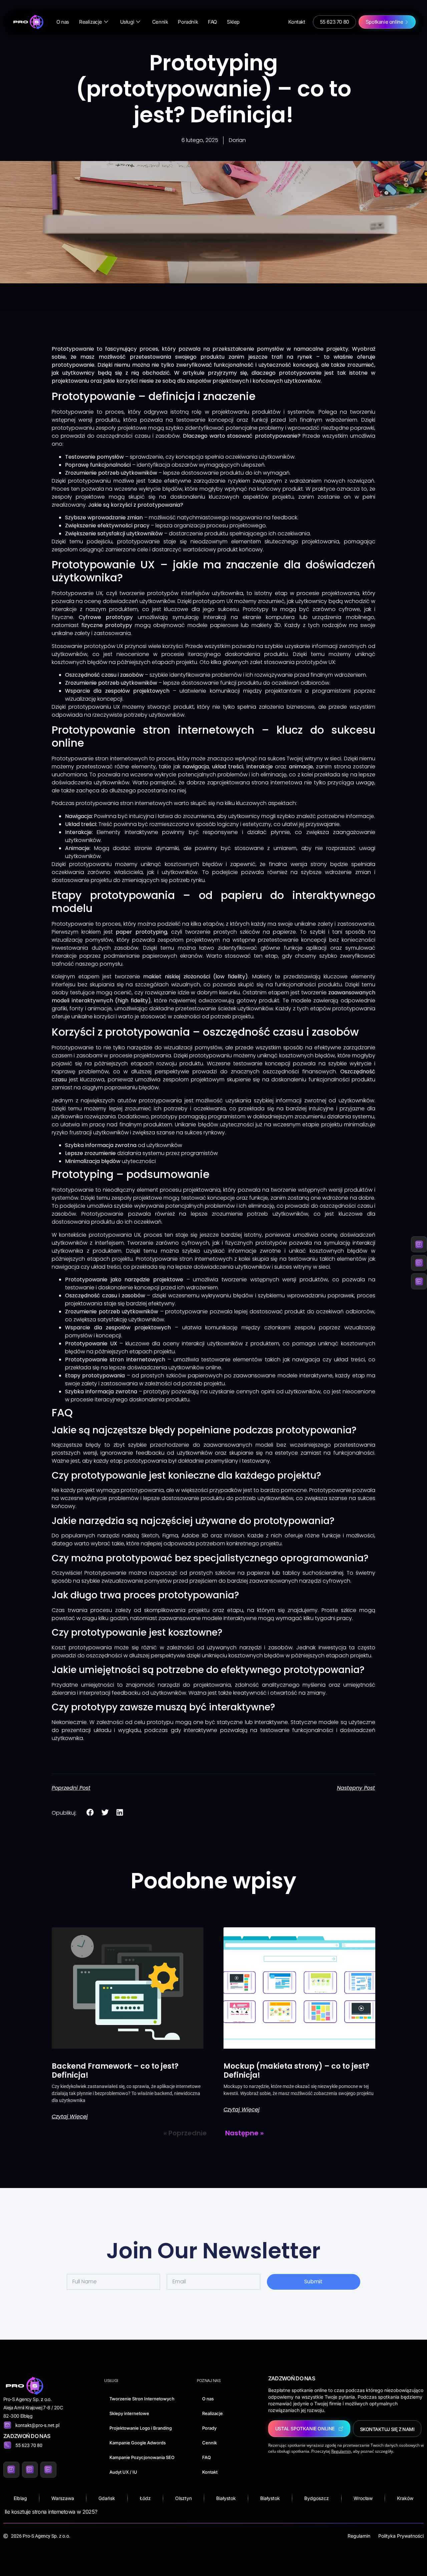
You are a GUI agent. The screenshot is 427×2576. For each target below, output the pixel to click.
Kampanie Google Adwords (138, 2443)
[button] (90, 1812)
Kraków (405, 2498)
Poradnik (188, 22)
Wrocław (363, 2498)
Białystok (226, 2498)
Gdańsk (107, 2498)
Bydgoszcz (317, 2498)
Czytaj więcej (70, 2117)
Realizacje (91, 22)
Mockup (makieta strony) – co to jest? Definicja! (296, 2070)
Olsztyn (183, 2498)
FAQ (212, 22)
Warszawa (63, 2498)
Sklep (233, 22)
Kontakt (297, 22)
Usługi (127, 22)
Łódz (145, 2498)
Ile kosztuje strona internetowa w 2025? (51, 2512)
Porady (209, 2428)
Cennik (160, 22)
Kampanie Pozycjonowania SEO (142, 2457)
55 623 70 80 (334, 22)
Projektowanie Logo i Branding (141, 2428)
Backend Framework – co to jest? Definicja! (115, 2070)
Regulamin (359, 2536)
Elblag (20, 2498)
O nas (63, 22)
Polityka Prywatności (401, 2536)
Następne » (244, 2133)
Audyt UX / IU (123, 2472)
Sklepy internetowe (129, 2413)
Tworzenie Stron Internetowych (142, 2399)
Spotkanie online (384, 22)
